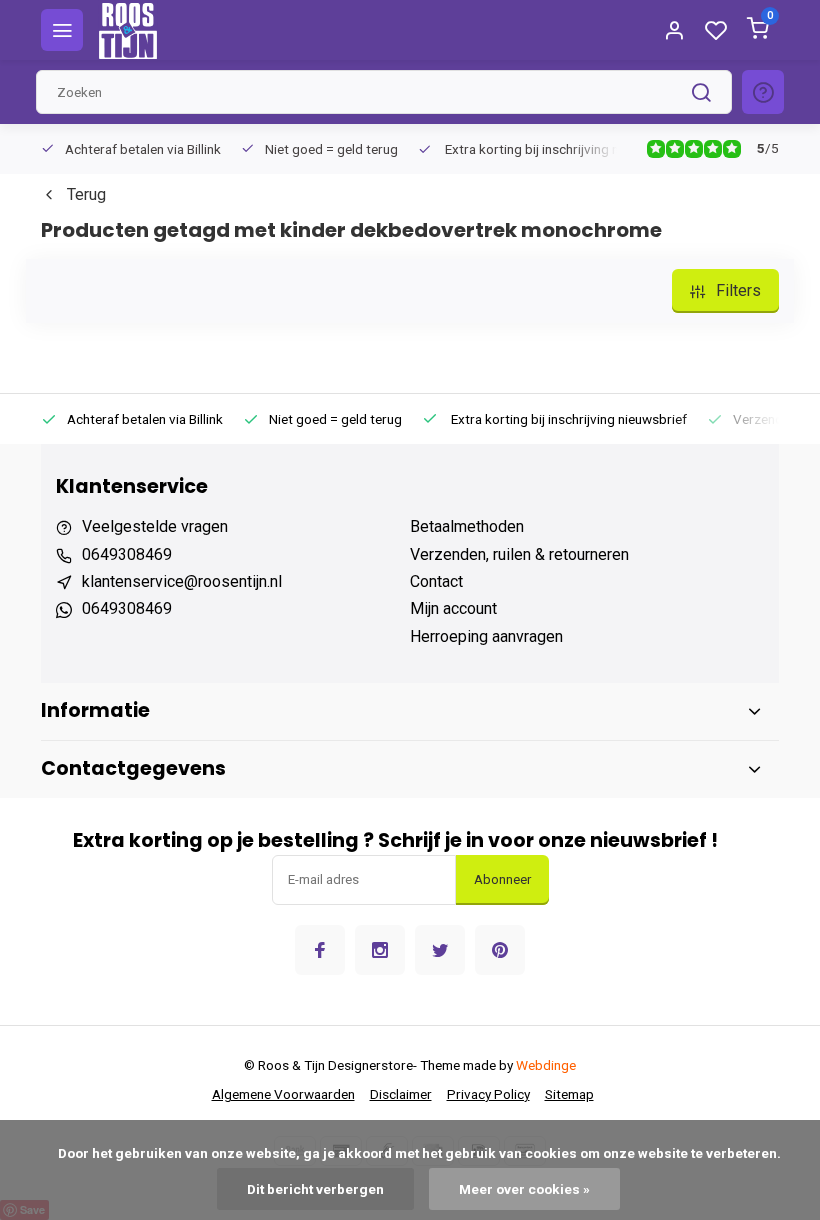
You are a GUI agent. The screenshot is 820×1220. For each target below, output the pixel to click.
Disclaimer (401, 1094)
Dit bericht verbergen (315, 1189)
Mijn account (453, 608)
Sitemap (569, 1094)
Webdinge (546, 1065)
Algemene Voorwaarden (283, 1094)
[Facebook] (320, 950)
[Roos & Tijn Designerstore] (128, 30)
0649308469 (127, 554)
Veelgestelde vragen (155, 526)
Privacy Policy (488, 1094)
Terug (86, 194)
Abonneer (502, 879)
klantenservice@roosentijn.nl (182, 581)
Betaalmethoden (467, 526)
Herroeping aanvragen (486, 636)
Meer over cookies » (524, 1189)
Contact (436, 581)
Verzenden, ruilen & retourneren (519, 554)
